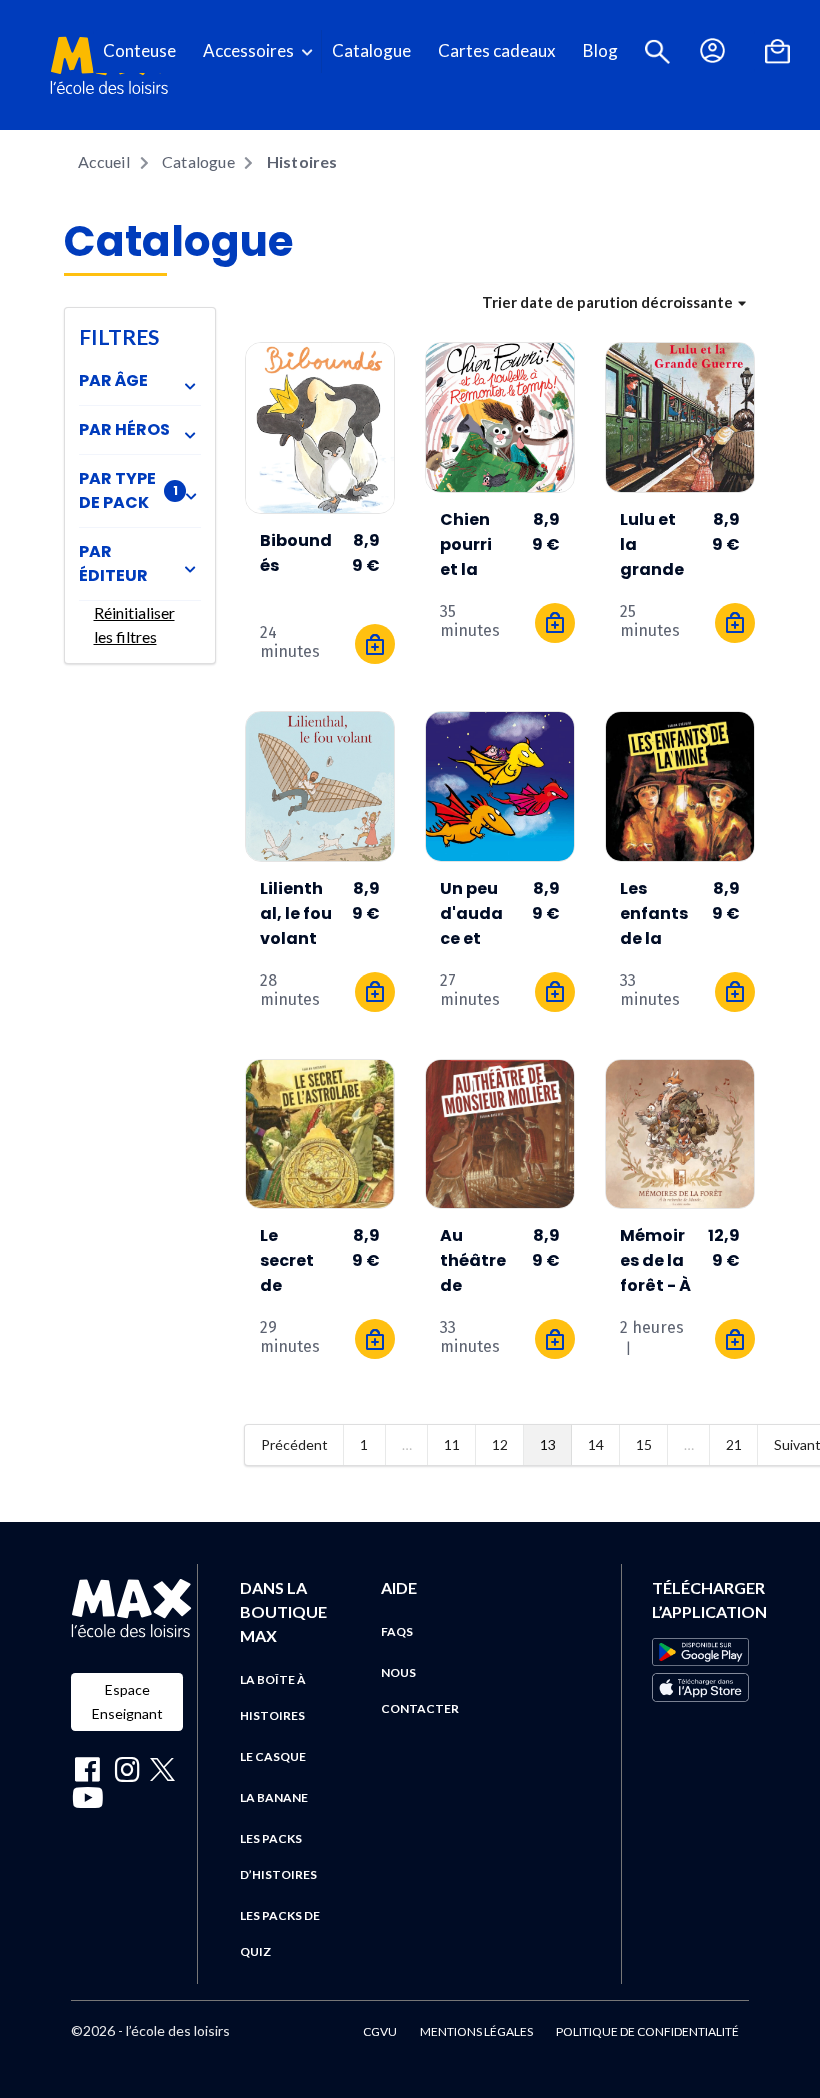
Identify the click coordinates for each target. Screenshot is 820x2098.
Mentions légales (476, 2031)
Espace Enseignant (127, 1701)
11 (452, 1444)
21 (734, 1444)
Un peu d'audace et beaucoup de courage (472, 914)
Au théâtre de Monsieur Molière (476, 1261)
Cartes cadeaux (497, 50)
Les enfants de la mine (654, 914)
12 (500, 1444)
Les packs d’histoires (278, 1856)
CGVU (380, 2031)
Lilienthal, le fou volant (296, 913)
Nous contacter (420, 1690)
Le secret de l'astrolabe (290, 1261)
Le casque (273, 1756)
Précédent (294, 1444)
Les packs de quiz (280, 1933)
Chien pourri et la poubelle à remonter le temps (472, 545)
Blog (600, 50)
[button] (657, 51)
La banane (274, 1797)
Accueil (104, 161)
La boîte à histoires (273, 1697)
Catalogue (371, 50)
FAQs (397, 1631)
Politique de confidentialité (647, 2031)
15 (644, 1444)
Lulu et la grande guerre (652, 545)
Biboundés (296, 553)
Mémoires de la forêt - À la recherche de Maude (655, 1261)
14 (596, 1444)
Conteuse (139, 50)
